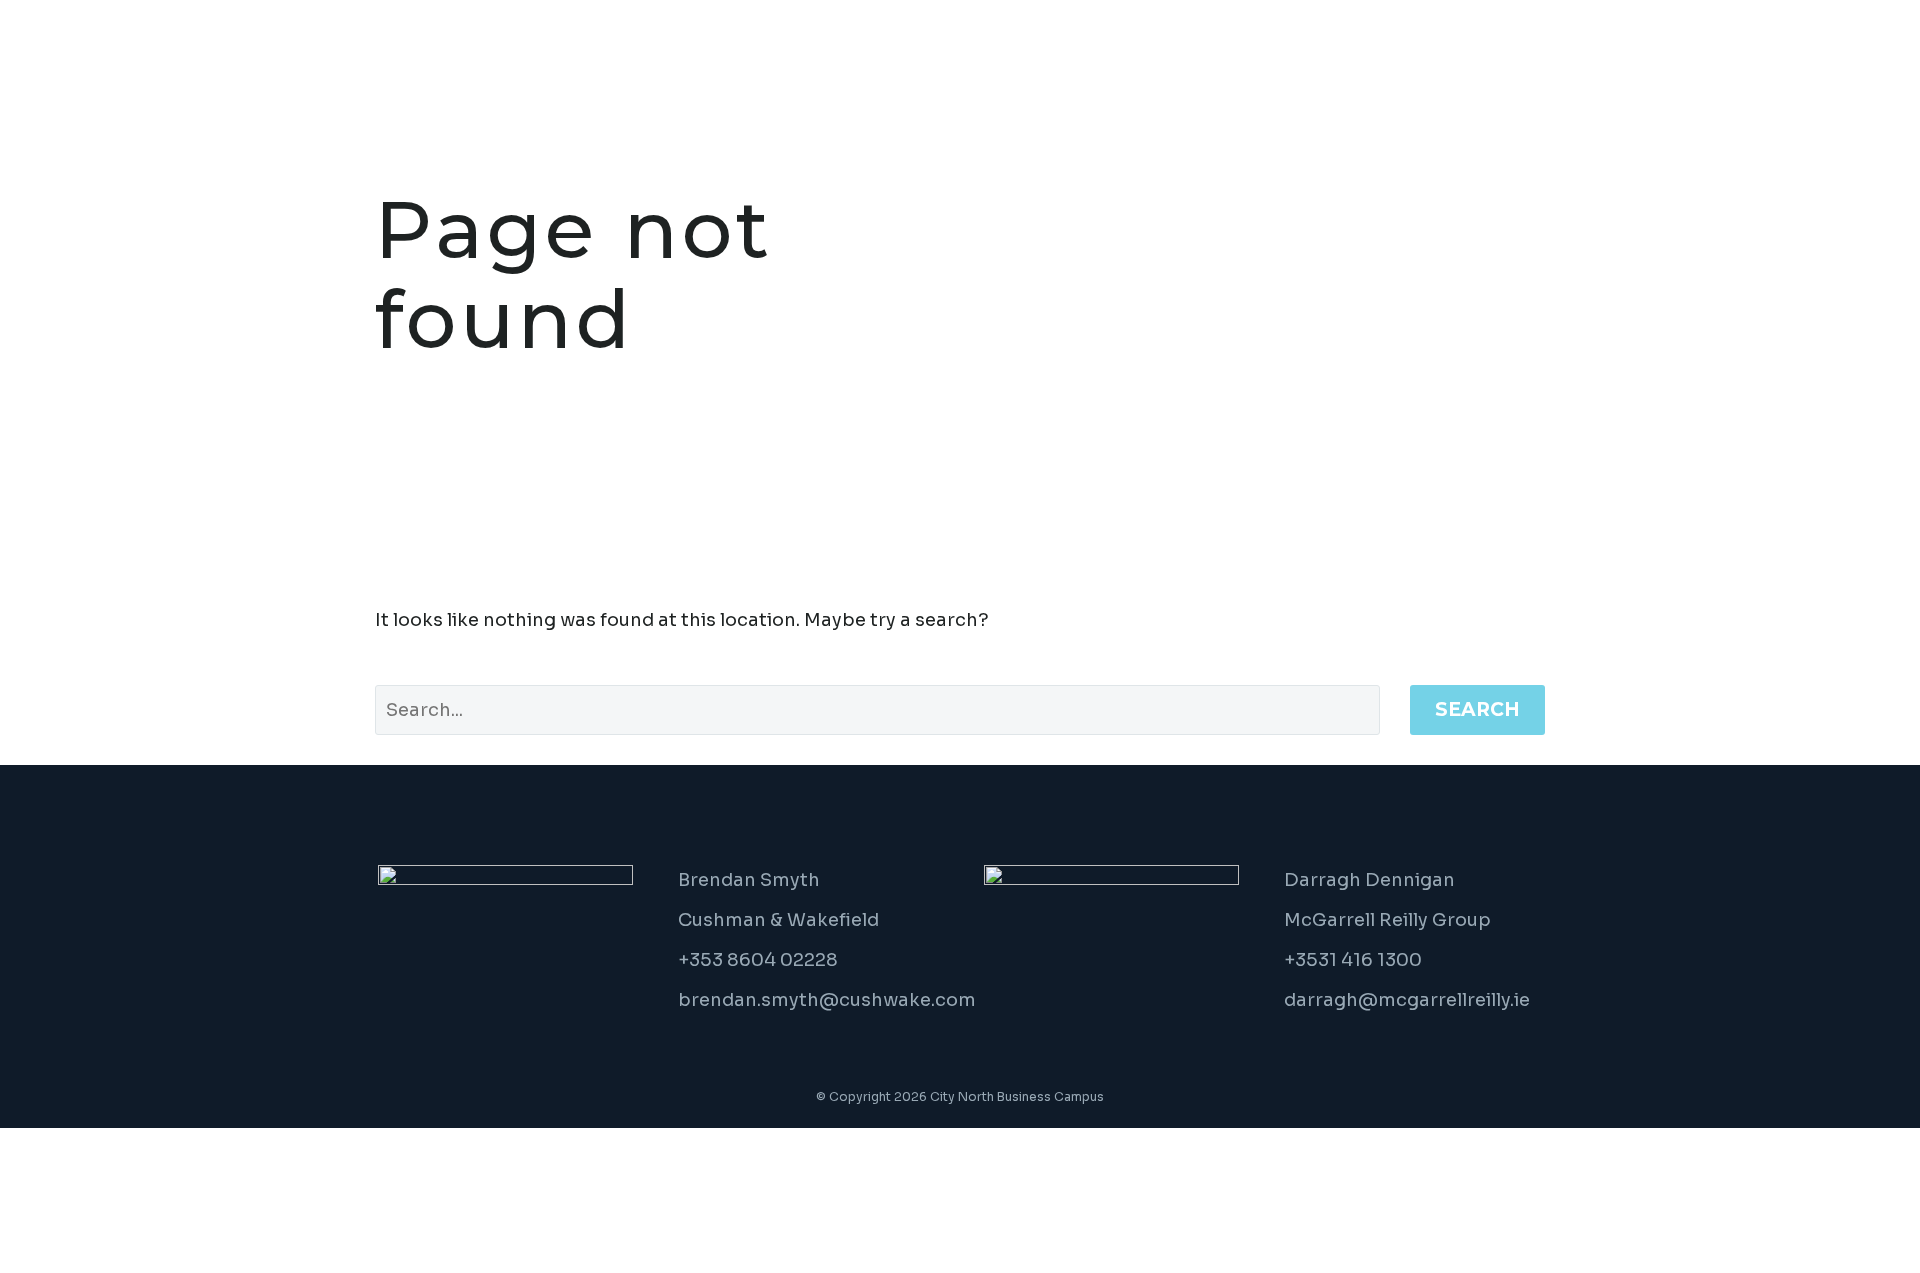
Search (1477, 709)
